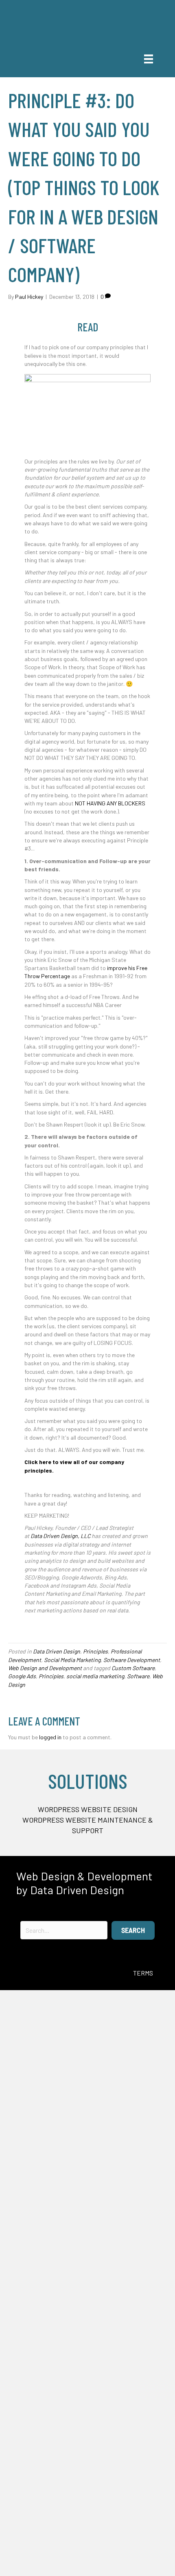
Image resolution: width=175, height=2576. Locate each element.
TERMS (143, 1973)
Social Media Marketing (72, 1660)
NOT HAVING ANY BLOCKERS (110, 803)
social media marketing (95, 1676)
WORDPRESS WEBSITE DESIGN (88, 1809)
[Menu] (149, 59)
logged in (50, 1737)
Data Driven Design (57, 1651)
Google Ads (22, 1676)
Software (138, 1676)
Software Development (132, 1660)
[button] (133, 1930)
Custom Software (133, 1668)
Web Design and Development (45, 1668)
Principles (95, 1651)
